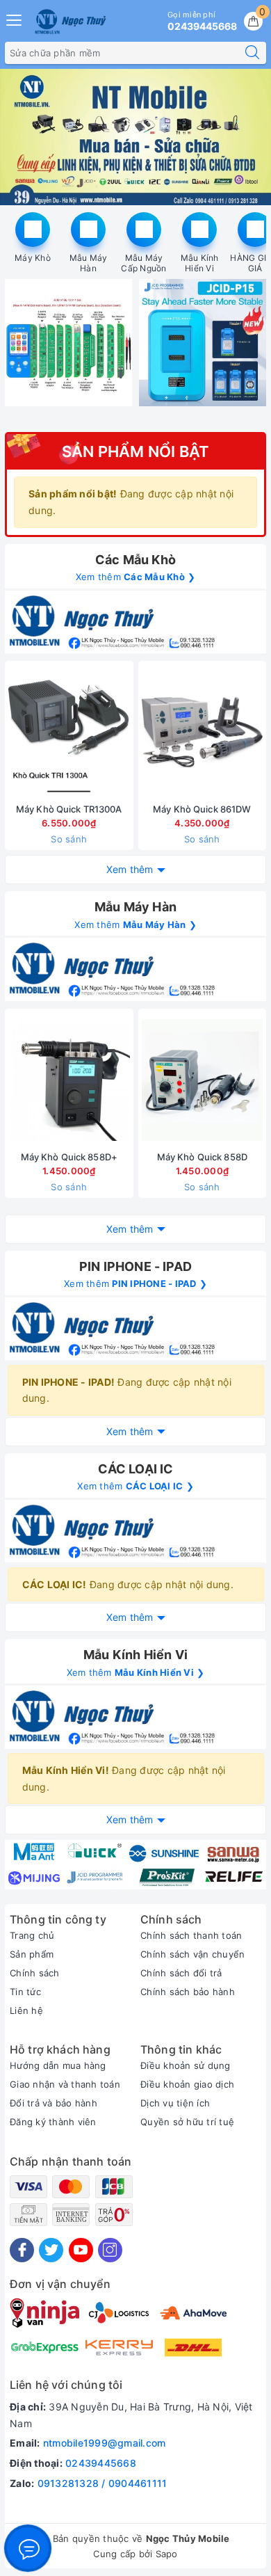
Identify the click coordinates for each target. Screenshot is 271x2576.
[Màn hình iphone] (135, 622)
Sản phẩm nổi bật (136, 451)
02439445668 (101, 2463)
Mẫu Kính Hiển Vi (200, 263)
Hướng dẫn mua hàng (58, 2065)
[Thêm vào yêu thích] (34, 733)
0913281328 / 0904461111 (102, 2483)
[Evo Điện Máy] (135, 137)
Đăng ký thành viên (53, 2122)
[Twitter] (51, 2250)
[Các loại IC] (135, 1531)
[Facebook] (22, 2250)
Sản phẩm (32, 1954)
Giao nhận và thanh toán (65, 2084)
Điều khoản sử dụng (186, 2065)
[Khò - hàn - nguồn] (135, 969)
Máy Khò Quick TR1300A (69, 809)
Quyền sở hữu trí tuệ (187, 2122)
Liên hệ (26, 2010)
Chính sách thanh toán (191, 1935)
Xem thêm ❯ (136, 577)
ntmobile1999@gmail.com (105, 2443)
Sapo (167, 2554)
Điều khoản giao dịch (187, 2084)
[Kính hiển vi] (135, 1717)
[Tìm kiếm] (252, 53)
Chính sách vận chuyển (192, 1954)
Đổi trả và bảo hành (54, 2103)
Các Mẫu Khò (135, 560)
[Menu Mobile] (15, 18)
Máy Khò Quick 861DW (202, 809)
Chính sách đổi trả (181, 1973)
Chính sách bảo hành (188, 1992)
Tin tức (25, 1992)
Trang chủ (32, 1935)
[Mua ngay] (137, 733)
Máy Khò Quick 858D (202, 1157)
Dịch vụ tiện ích (175, 2103)
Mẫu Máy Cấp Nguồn (143, 263)
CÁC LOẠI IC (136, 1469)
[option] (135, 137)
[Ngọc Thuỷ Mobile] (135, 1865)
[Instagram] (110, 2250)
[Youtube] (81, 2250)
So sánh (69, 839)
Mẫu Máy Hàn (89, 263)
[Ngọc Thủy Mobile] (70, 22)
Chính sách (35, 1973)
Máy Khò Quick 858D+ (69, 1157)
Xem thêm (130, 869)
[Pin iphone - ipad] (135, 1329)
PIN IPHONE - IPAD (135, 1266)
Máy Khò (33, 258)
